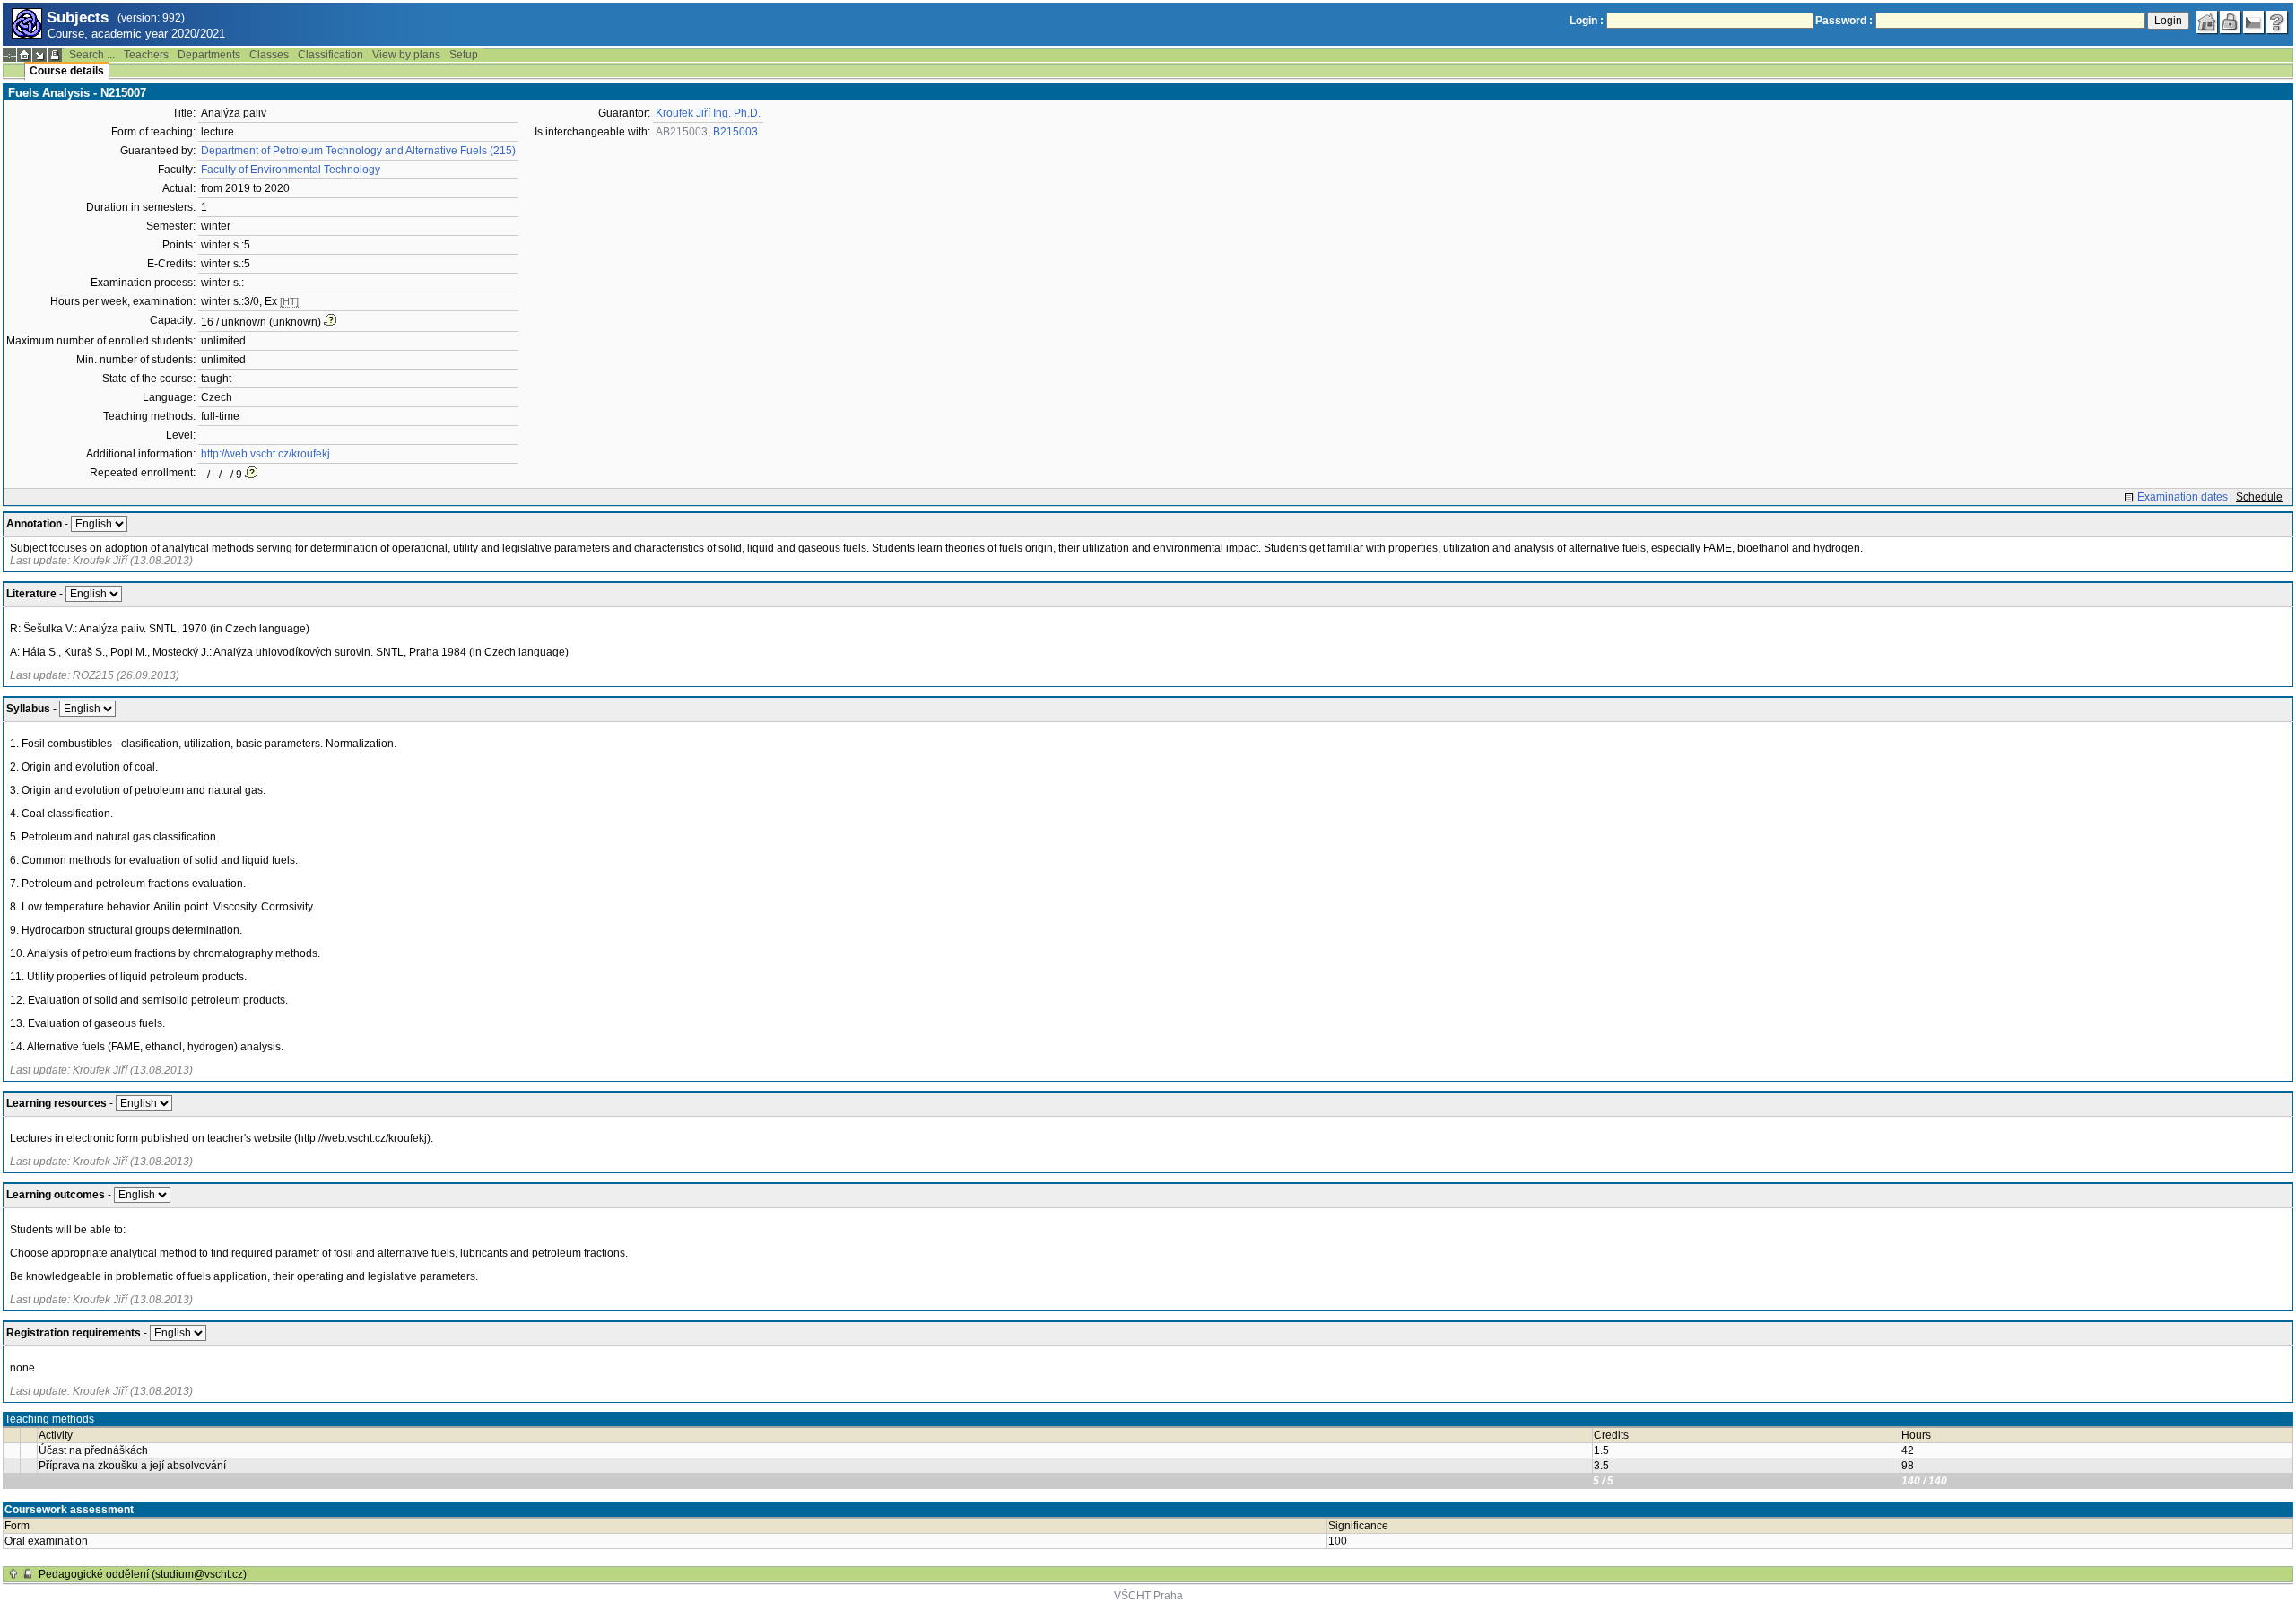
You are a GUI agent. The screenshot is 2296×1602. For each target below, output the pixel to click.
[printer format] (55, 55)
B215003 (735, 132)
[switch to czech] (2254, 22)
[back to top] (13, 1574)
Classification (330, 55)
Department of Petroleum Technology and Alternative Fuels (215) (358, 151)
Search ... (92, 55)
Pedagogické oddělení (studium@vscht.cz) (143, 1574)
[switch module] (39, 55)
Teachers (146, 55)
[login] (2231, 22)
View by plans (406, 55)
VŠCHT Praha (1148, 1596)
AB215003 (682, 132)
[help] (2277, 22)
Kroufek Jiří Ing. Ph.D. (708, 113)
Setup (464, 55)
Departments (209, 55)
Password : (1844, 21)
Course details (67, 71)
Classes (269, 55)
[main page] (2207, 22)
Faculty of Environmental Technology (291, 170)
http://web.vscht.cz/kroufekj (265, 454)
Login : (1587, 21)
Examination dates (2183, 497)
